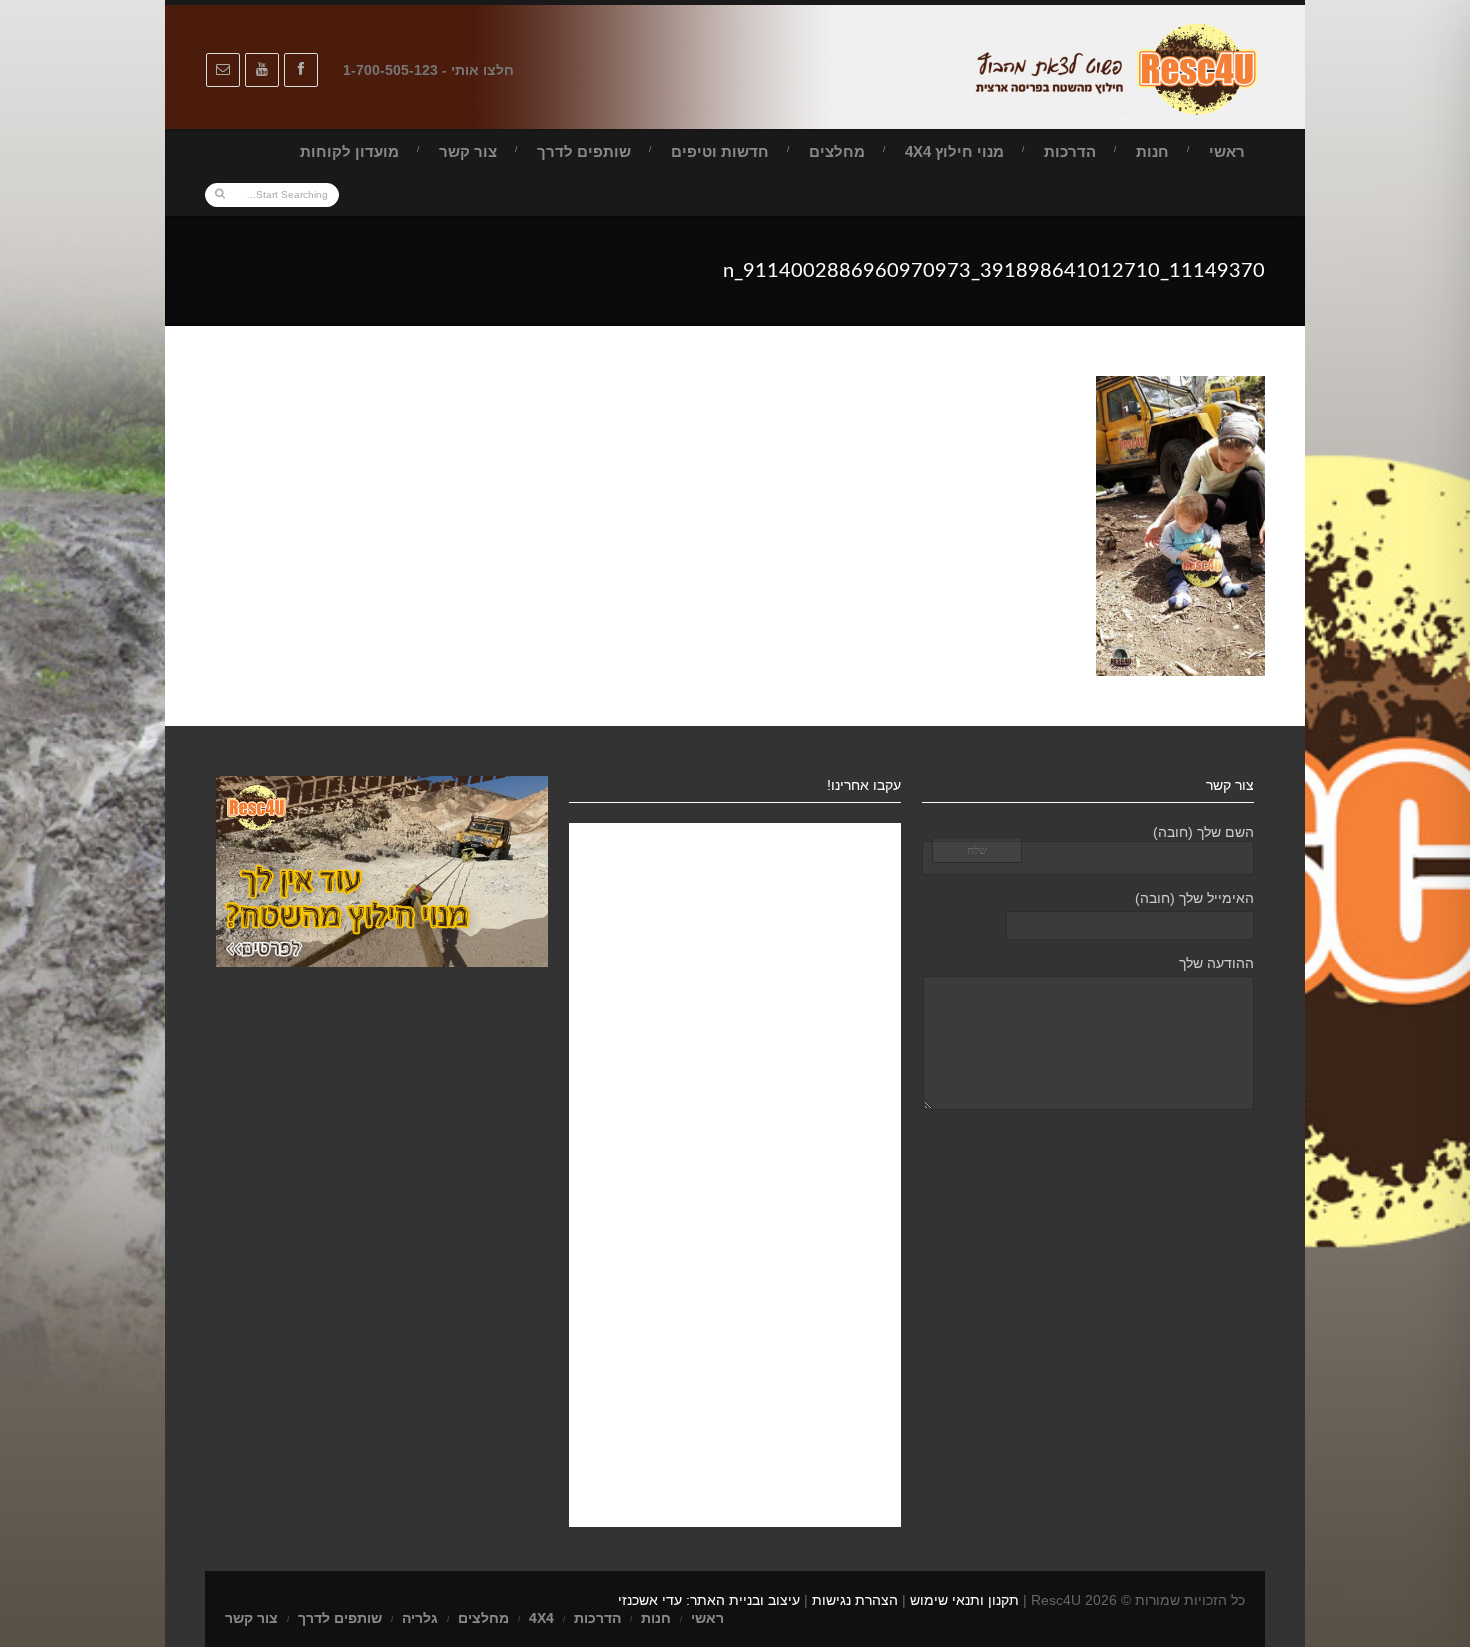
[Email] (223, 70)
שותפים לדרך (584, 151)
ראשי (1227, 151)
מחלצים (837, 151)
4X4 (541, 1618)
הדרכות (1070, 151)
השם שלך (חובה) (1203, 832)
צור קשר (468, 151)
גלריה (420, 1618)
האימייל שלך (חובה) (1194, 898)
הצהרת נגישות (855, 1600)
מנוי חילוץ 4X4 (954, 151)
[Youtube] (262, 70)
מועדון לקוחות (349, 151)
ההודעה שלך (1216, 963)
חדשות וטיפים (720, 151)
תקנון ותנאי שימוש (964, 1600)
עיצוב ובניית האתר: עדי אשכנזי (709, 1600)
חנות (1152, 151)
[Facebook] (301, 70)
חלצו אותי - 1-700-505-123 (428, 70)
